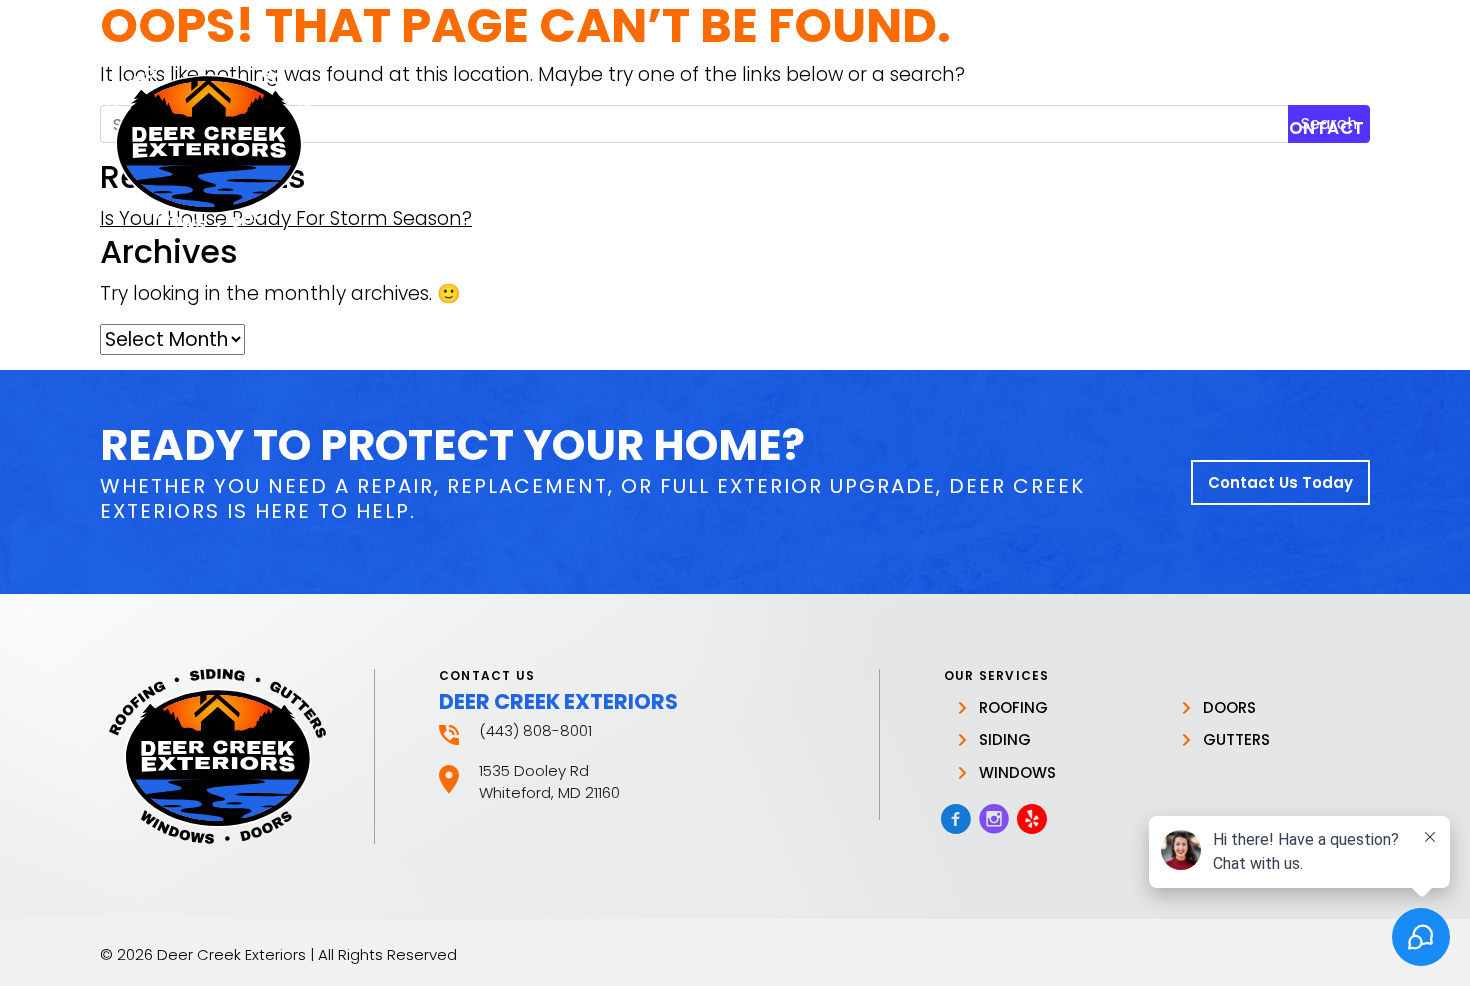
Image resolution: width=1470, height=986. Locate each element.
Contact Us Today (1280, 482)
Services (1031, 128)
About (905, 128)
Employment (1185, 128)
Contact (1320, 128)
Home (818, 128)
